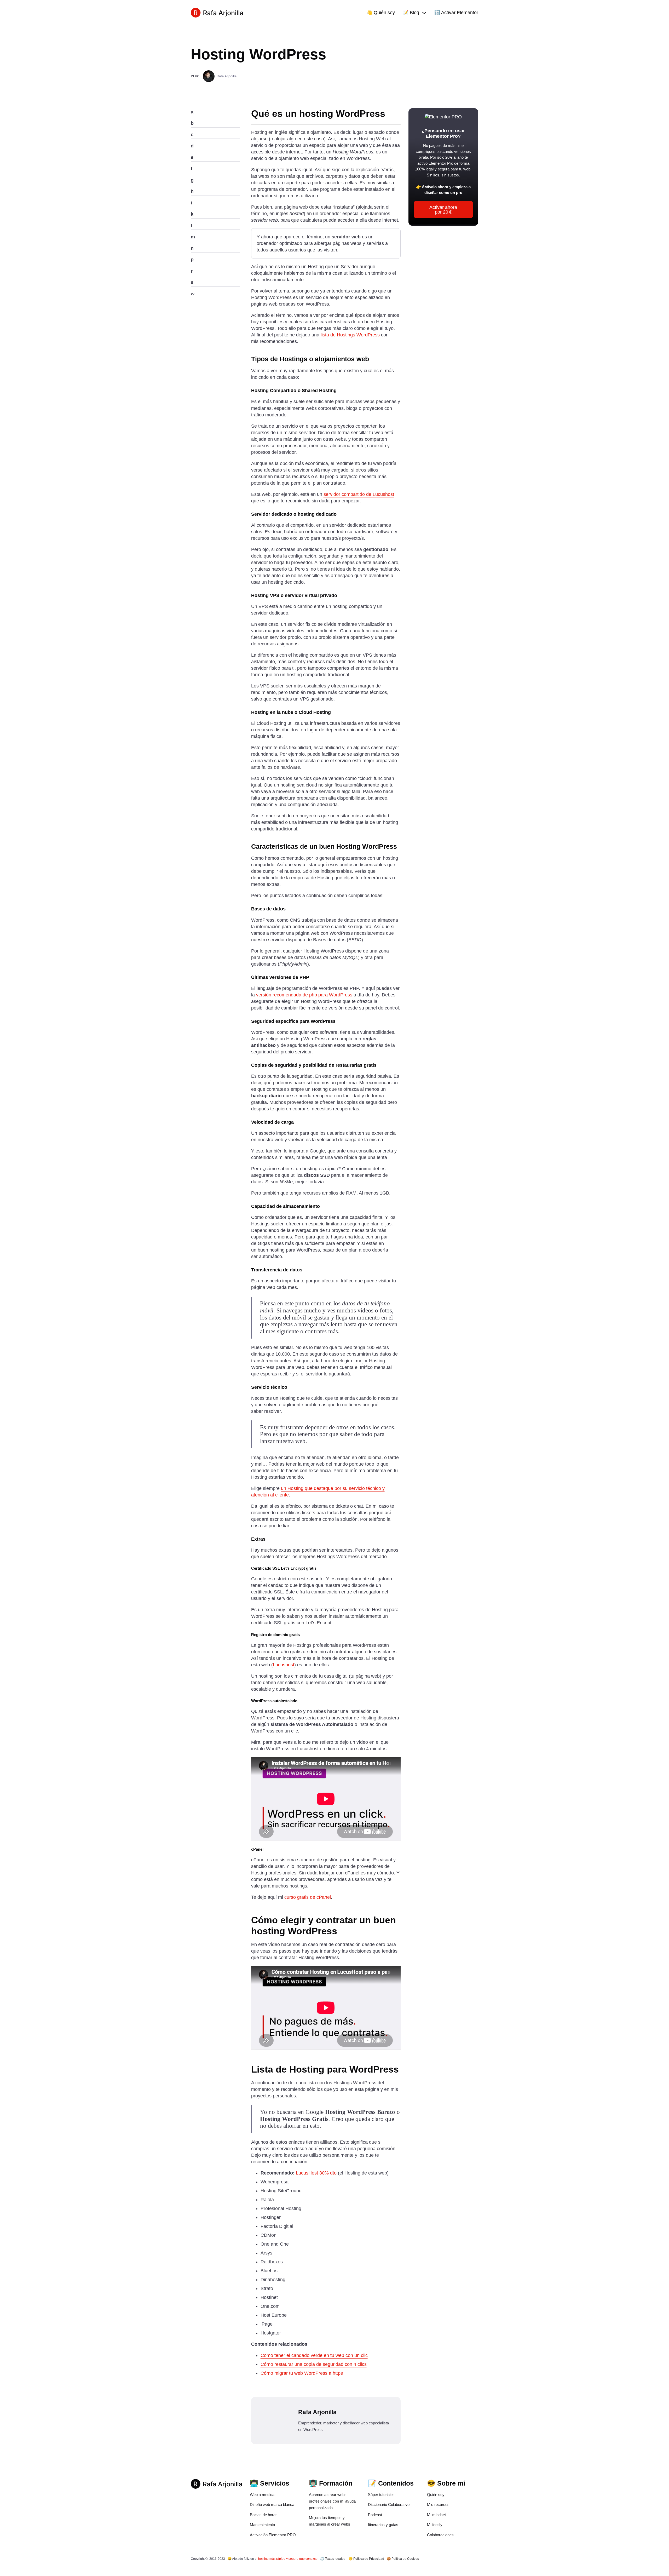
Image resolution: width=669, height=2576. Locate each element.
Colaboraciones (440, 2535)
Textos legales (335, 2559)
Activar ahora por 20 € (443, 210)
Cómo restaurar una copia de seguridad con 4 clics (314, 2364)
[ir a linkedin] (477, 2559)
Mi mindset (436, 2515)
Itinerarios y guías (383, 2525)
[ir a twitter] (463, 2559)
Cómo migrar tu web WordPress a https (302, 2373)
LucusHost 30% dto (316, 2173)
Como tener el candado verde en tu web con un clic (314, 2355)
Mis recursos (438, 2505)
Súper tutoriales (381, 2495)
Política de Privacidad (369, 2559)
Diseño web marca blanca (272, 2505)
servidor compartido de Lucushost (359, 494)
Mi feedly (435, 2525)
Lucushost (284, 1665)
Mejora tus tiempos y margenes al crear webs (330, 2521)
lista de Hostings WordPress (350, 335)
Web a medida (262, 2495)
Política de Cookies (405, 2559)
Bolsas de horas (264, 2515)
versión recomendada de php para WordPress (304, 995)
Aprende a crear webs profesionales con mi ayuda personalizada (332, 2501)
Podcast (375, 2515)
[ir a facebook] (470, 2559)
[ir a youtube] (457, 2559)
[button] (215, 112)
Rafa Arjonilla (227, 76)
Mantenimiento (262, 2525)
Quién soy (436, 2495)
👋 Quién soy (381, 13)
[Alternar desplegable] (424, 13)
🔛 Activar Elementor (456, 13)
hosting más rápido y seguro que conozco (288, 2559)
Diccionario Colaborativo (389, 2505)
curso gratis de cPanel (308, 1897)
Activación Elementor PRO (273, 2535)
